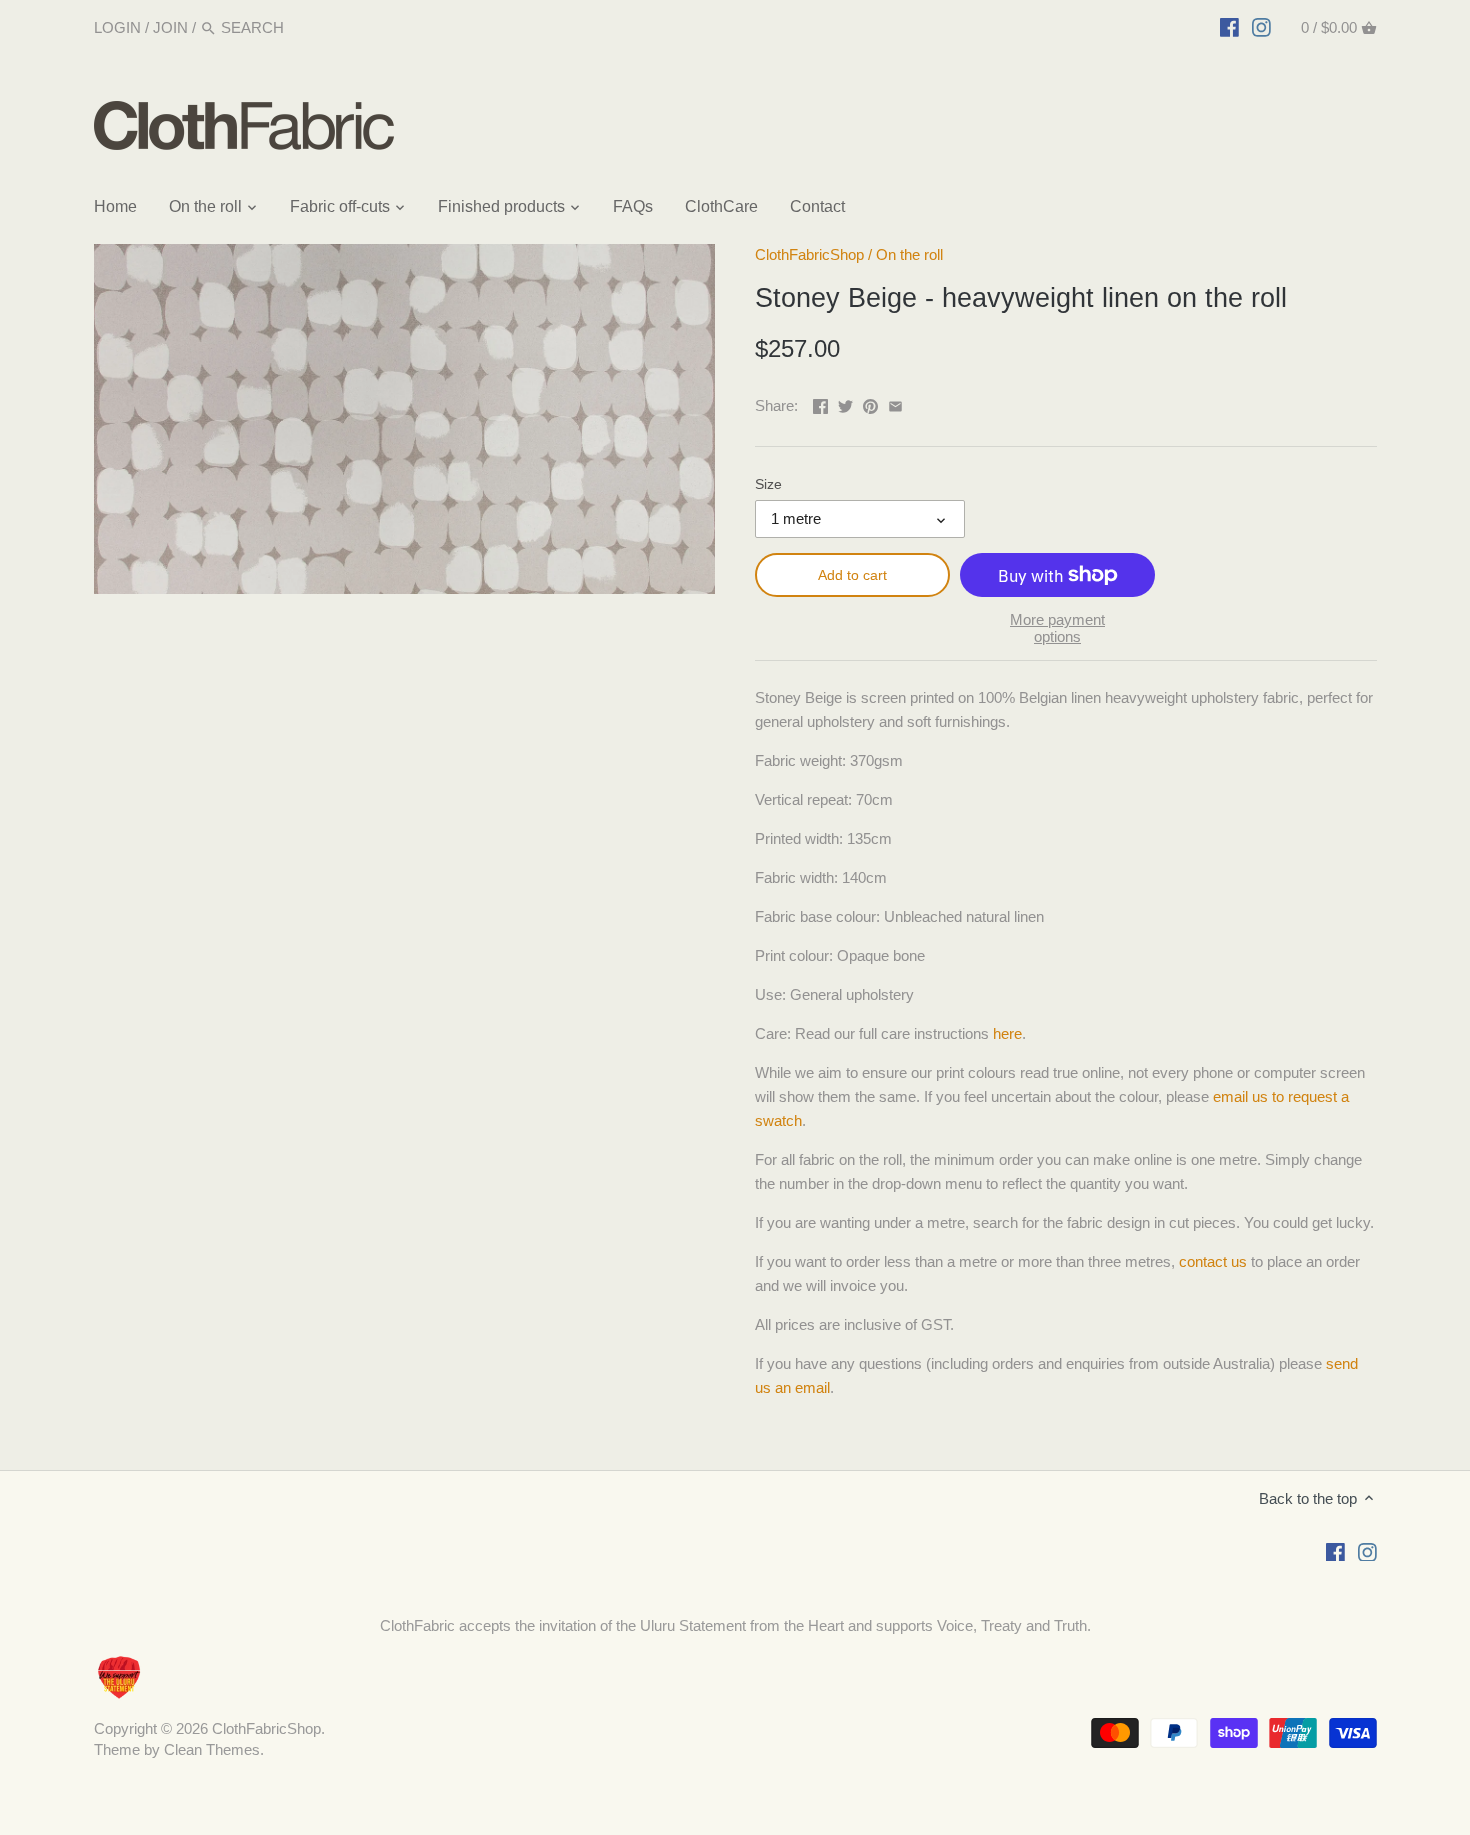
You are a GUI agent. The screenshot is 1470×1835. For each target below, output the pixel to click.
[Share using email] (895, 403)
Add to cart (852, 575)
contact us (1213, 1261)
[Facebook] (1229, 27)
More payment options (1057, 628)
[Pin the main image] (870, 403)
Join (170, 27)
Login (117, 27)
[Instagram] (1261, 27)
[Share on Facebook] (820, 403)
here (1007, 1033)
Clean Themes (212, 1749)
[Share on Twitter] (845, 403)
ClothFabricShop (809, 254)
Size (768, 484)
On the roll (909, 254)
